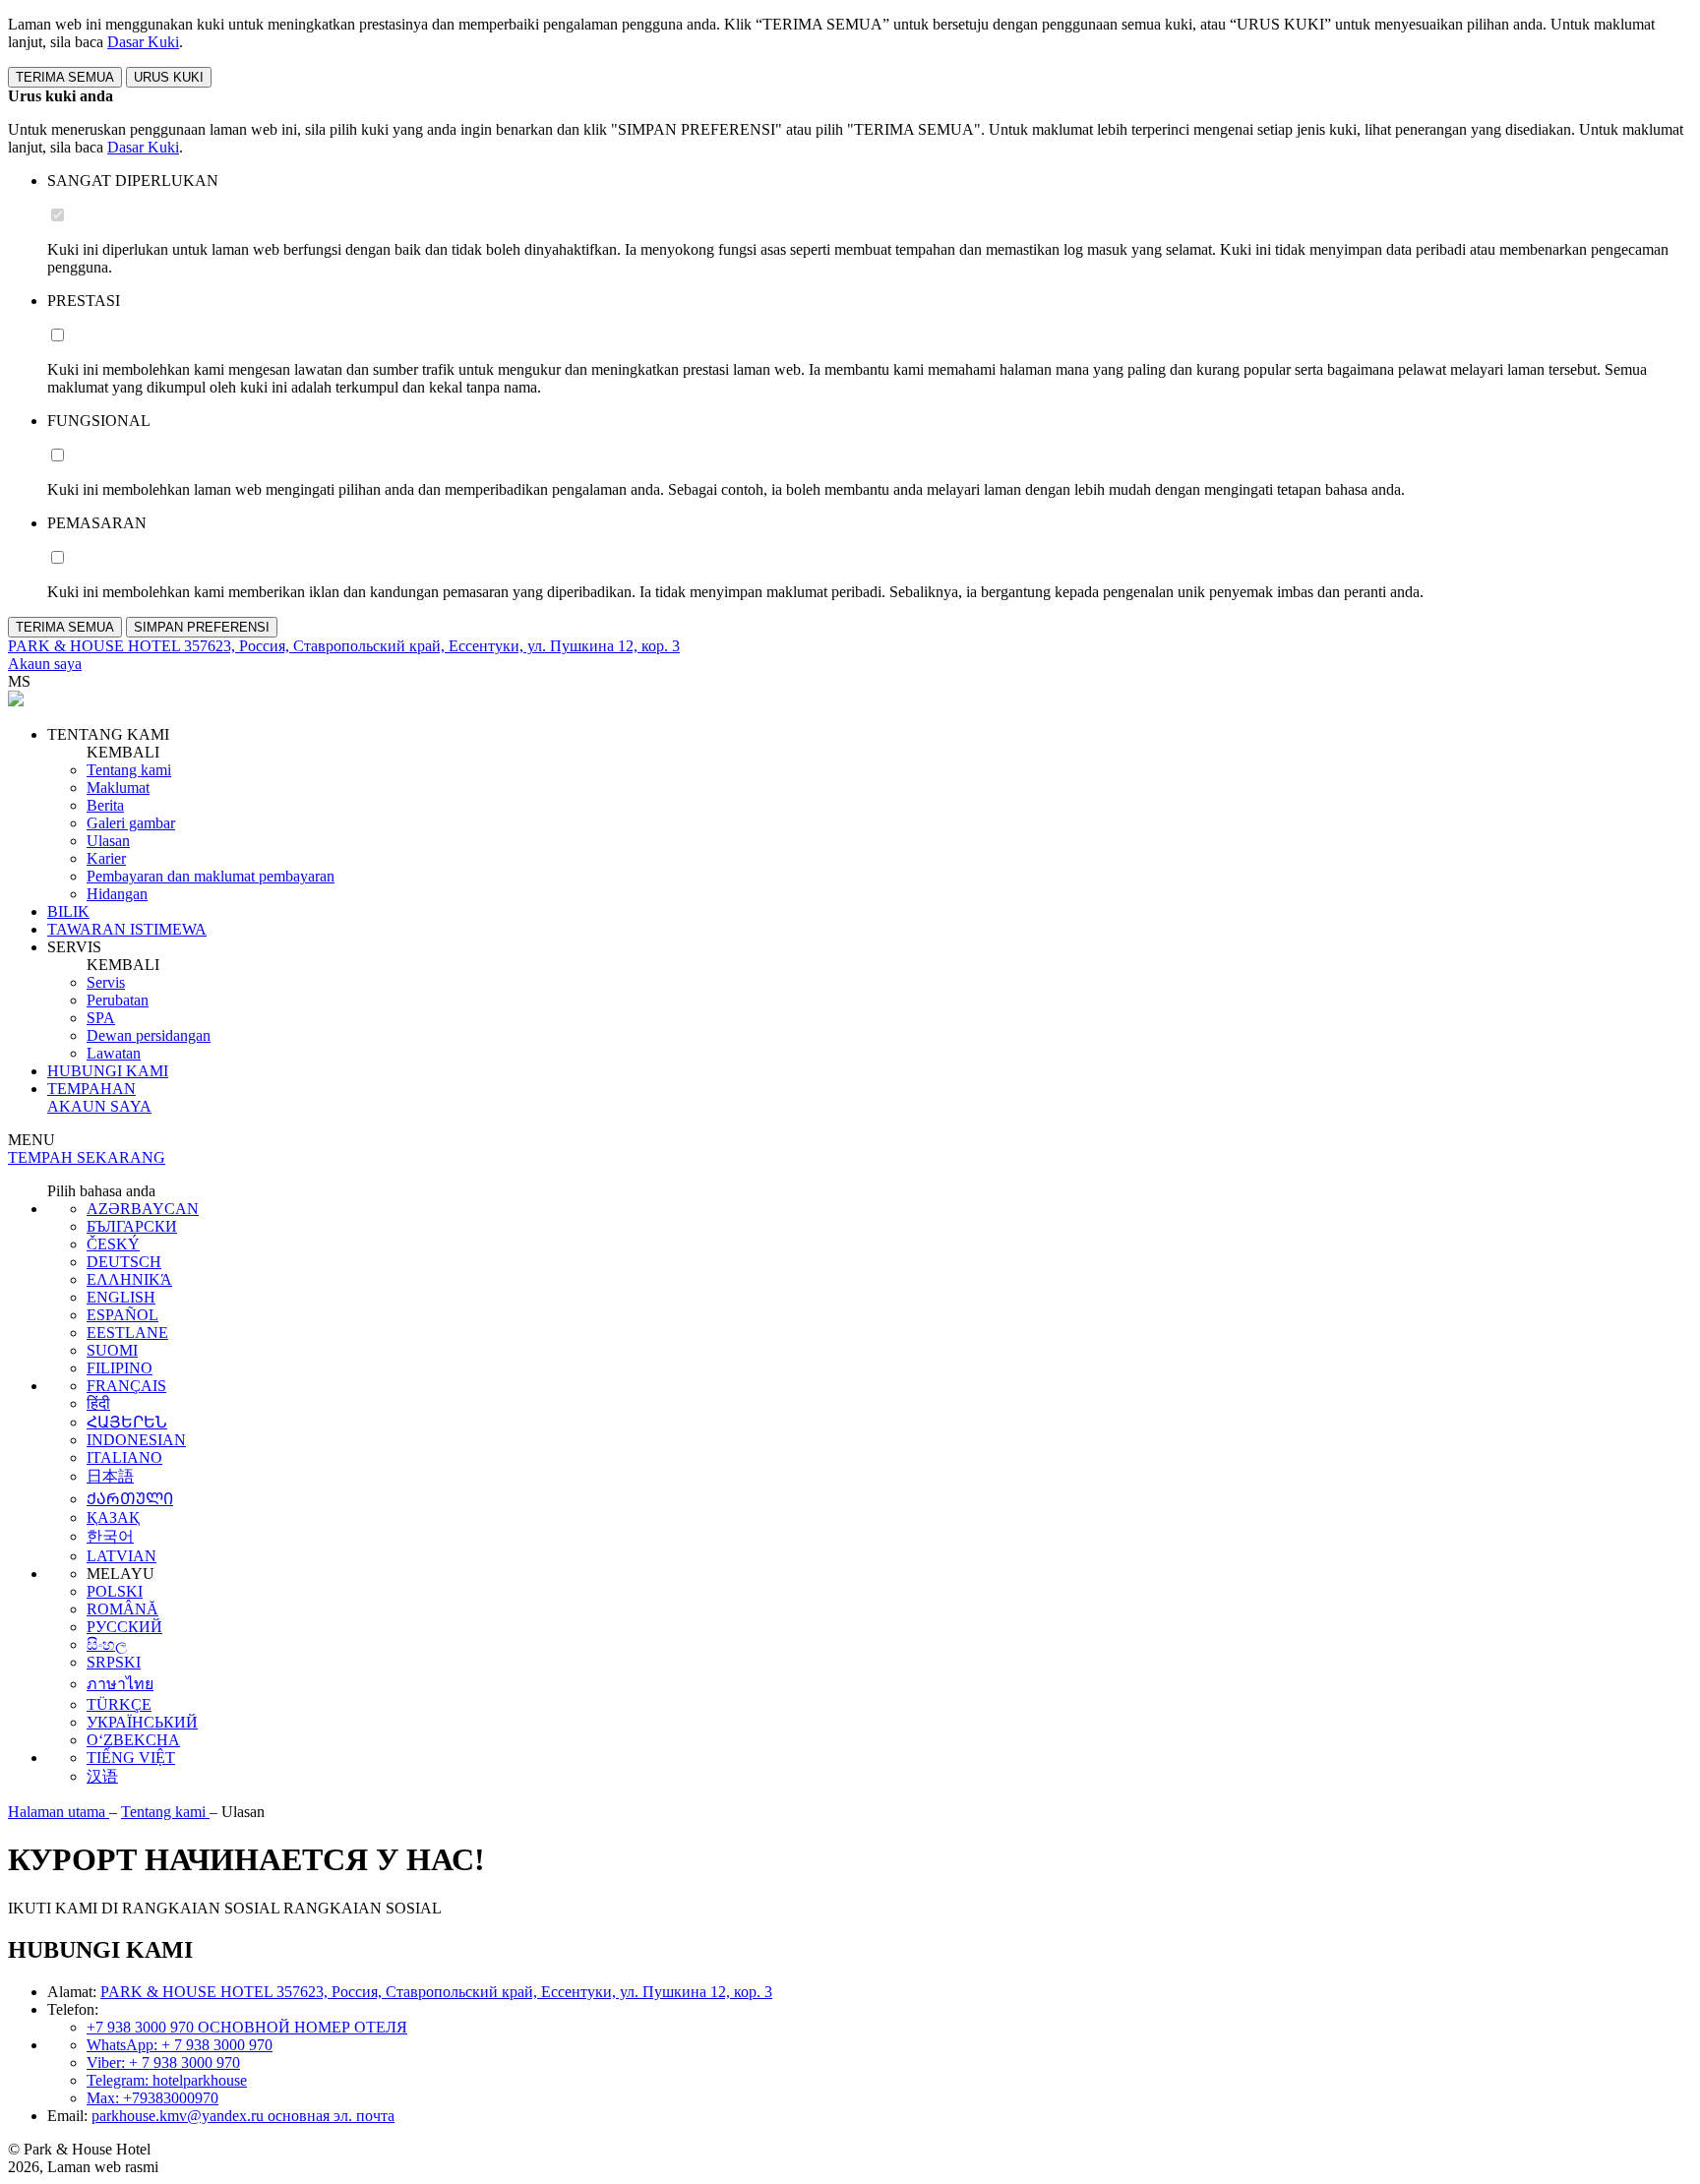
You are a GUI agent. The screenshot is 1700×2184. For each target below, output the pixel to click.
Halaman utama (59, 1812)
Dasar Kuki (143, 42)
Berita (105, 805)
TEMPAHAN (91, 1089)
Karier (106, 858)
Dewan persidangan (149, 1035)
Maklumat (118, 788)
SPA (101, 1018)
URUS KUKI (169, 77)
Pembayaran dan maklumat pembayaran (211, 876)
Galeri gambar (131, 823)
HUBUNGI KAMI (108, 1071)
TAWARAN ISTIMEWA (127, 929)
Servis (106, 982)
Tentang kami (129, 770)
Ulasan (108, 841)
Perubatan (118, 1000)
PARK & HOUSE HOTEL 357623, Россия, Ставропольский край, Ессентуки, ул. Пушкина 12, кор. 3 (436, 1992)
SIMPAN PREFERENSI (202, 627)
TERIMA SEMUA (65, 77)
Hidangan (117, 894)
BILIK (68, 911)
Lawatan (114, 1053)
